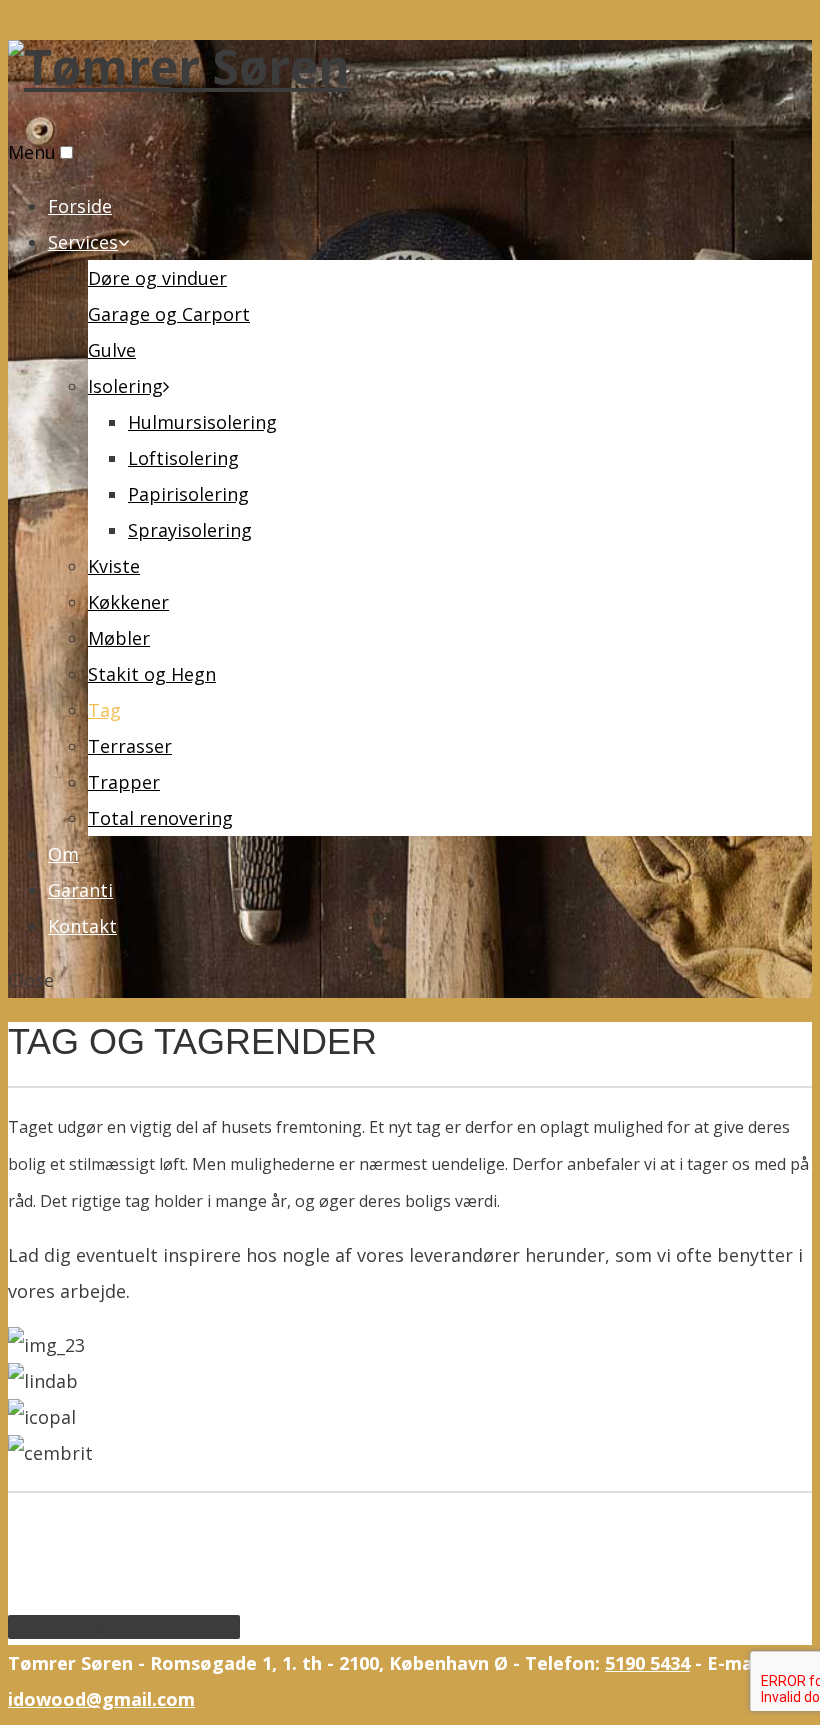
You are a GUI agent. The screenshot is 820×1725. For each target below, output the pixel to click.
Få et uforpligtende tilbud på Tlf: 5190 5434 (195, 1531)
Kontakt (82, 926)
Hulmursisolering (202, 422)
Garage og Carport (169, 314)
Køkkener (128, 602)
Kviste (114, 566)
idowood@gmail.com (101, 1699)
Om (63, 854)
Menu (32, 152)
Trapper (124, 782)
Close (31, 980)
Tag (104, 710)
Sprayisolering (190, 530)
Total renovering (160, 818)
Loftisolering (183, 458)
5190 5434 (647, 1663)
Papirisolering (188, 494)
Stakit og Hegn (152, 674)
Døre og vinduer (157, 278)
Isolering (125, 386)
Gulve (112, 350)
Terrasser (130, 746)
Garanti (80, 890)
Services (83, 242)
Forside (80, 206)
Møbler (119, 638)
